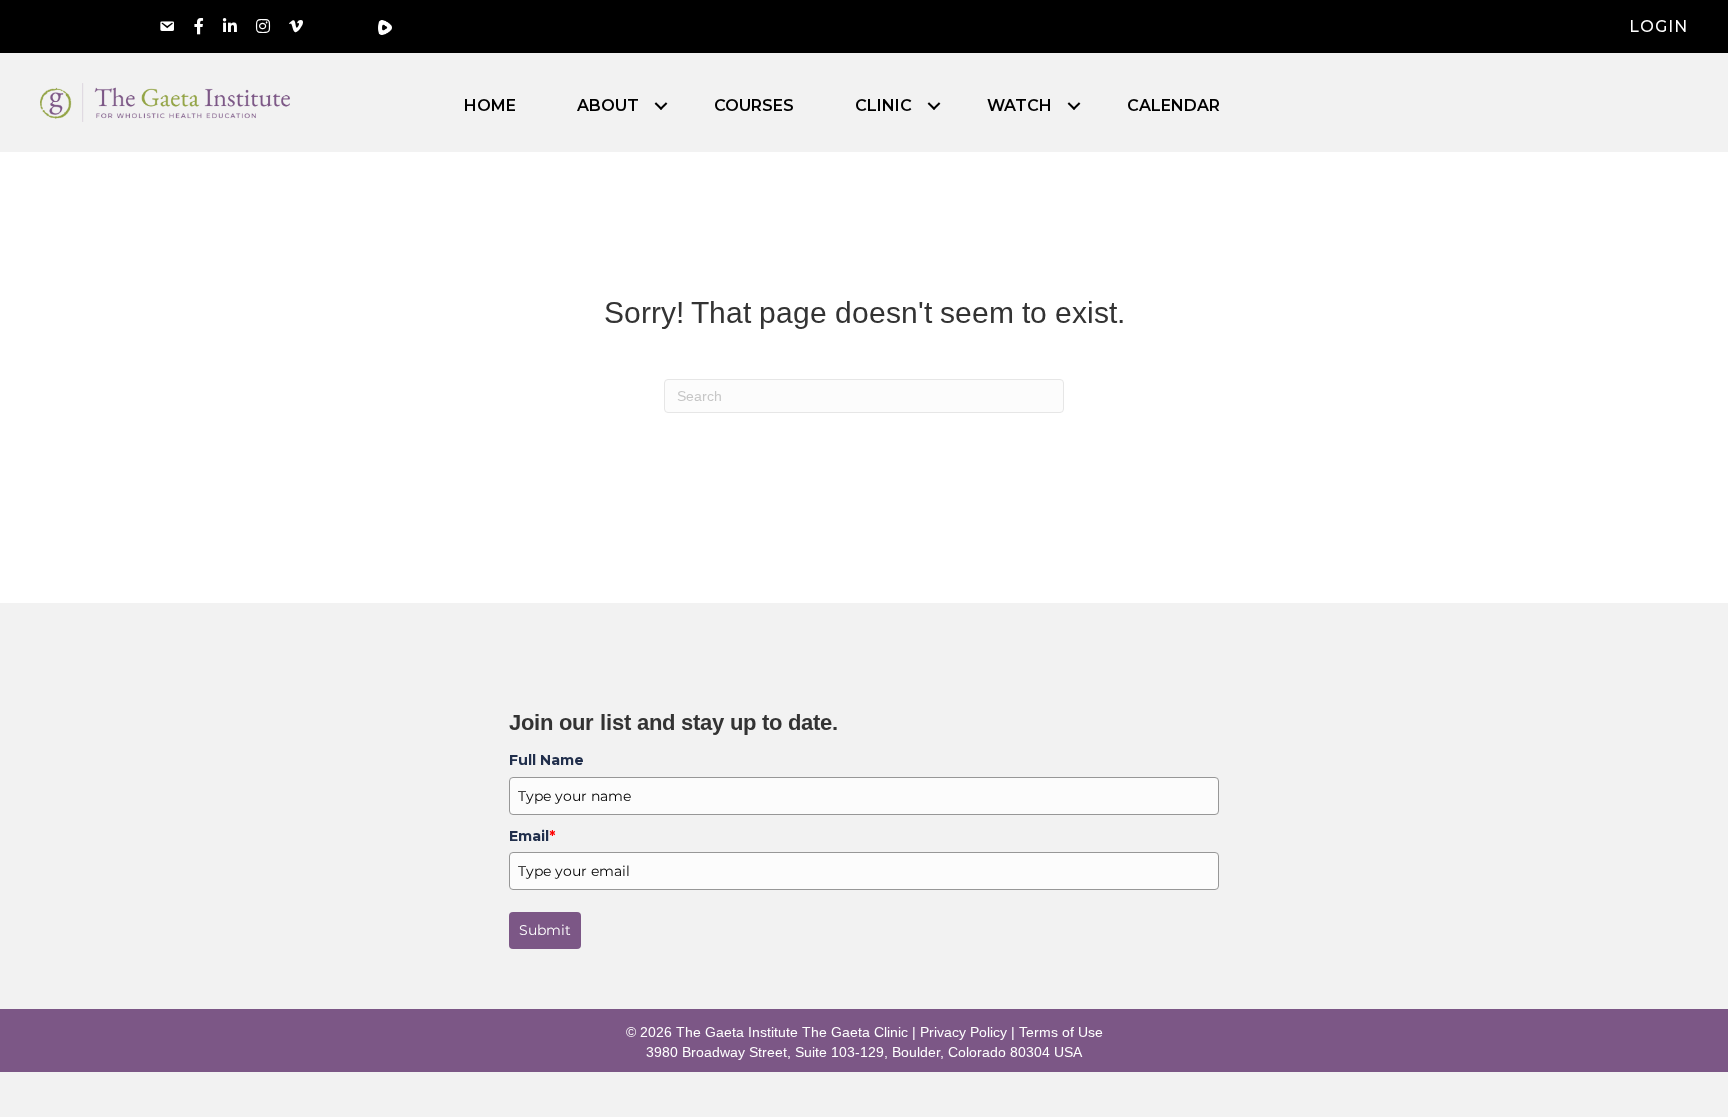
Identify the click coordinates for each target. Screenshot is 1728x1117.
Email (532, 836)
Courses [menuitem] (754, 106)
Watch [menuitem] (1019, 106)
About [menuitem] (608, 106)
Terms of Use (1061, 1032)
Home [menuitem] (490, 106)
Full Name (546, 760)
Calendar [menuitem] (1173, 106)
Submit (545, 930)
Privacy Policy (963, 1032)
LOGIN (1658, 26)
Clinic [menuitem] (883, 106)
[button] (661, 106)
